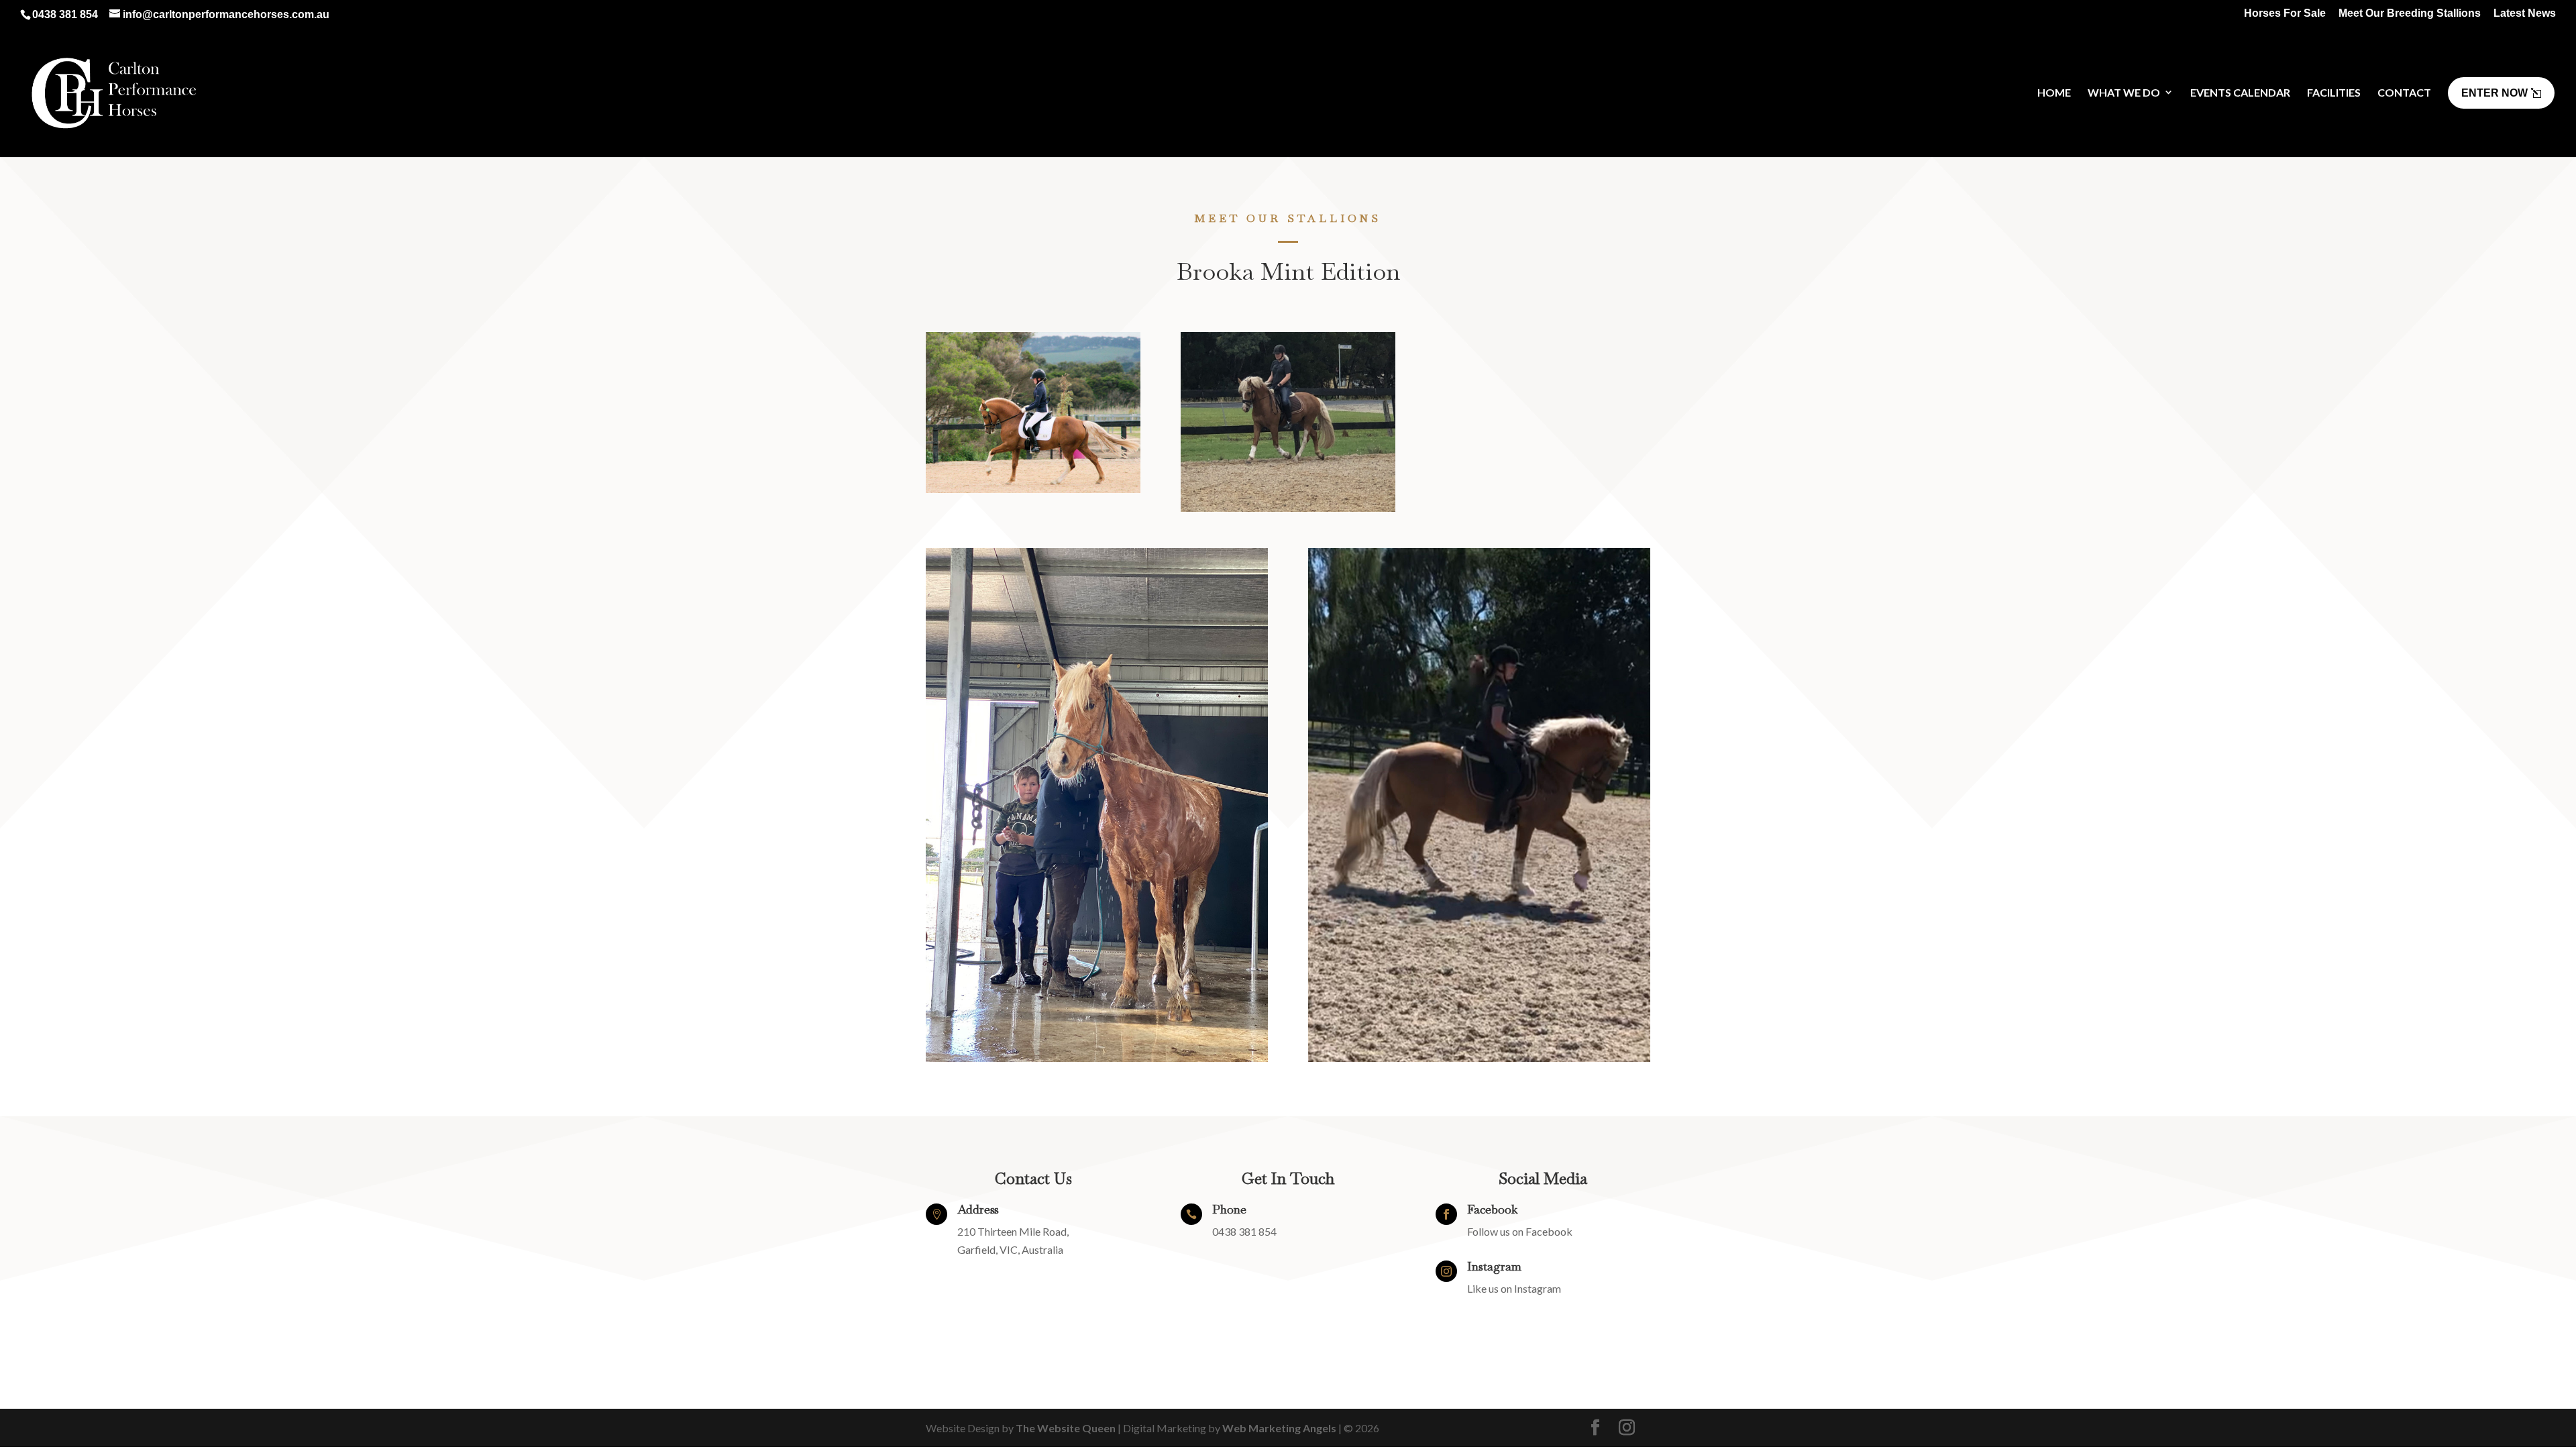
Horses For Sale (2285, 13)
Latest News (2525, 13)
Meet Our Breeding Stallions (2410, 13)
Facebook (1492, 1209)
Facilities (2334, 92)
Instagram (1494, 1266)
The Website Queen (1066, 1428)
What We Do (2124, 92)
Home (2054, 92)
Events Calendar (2240, 92)
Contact (2404, 92)
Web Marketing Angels (1279, 1428)
